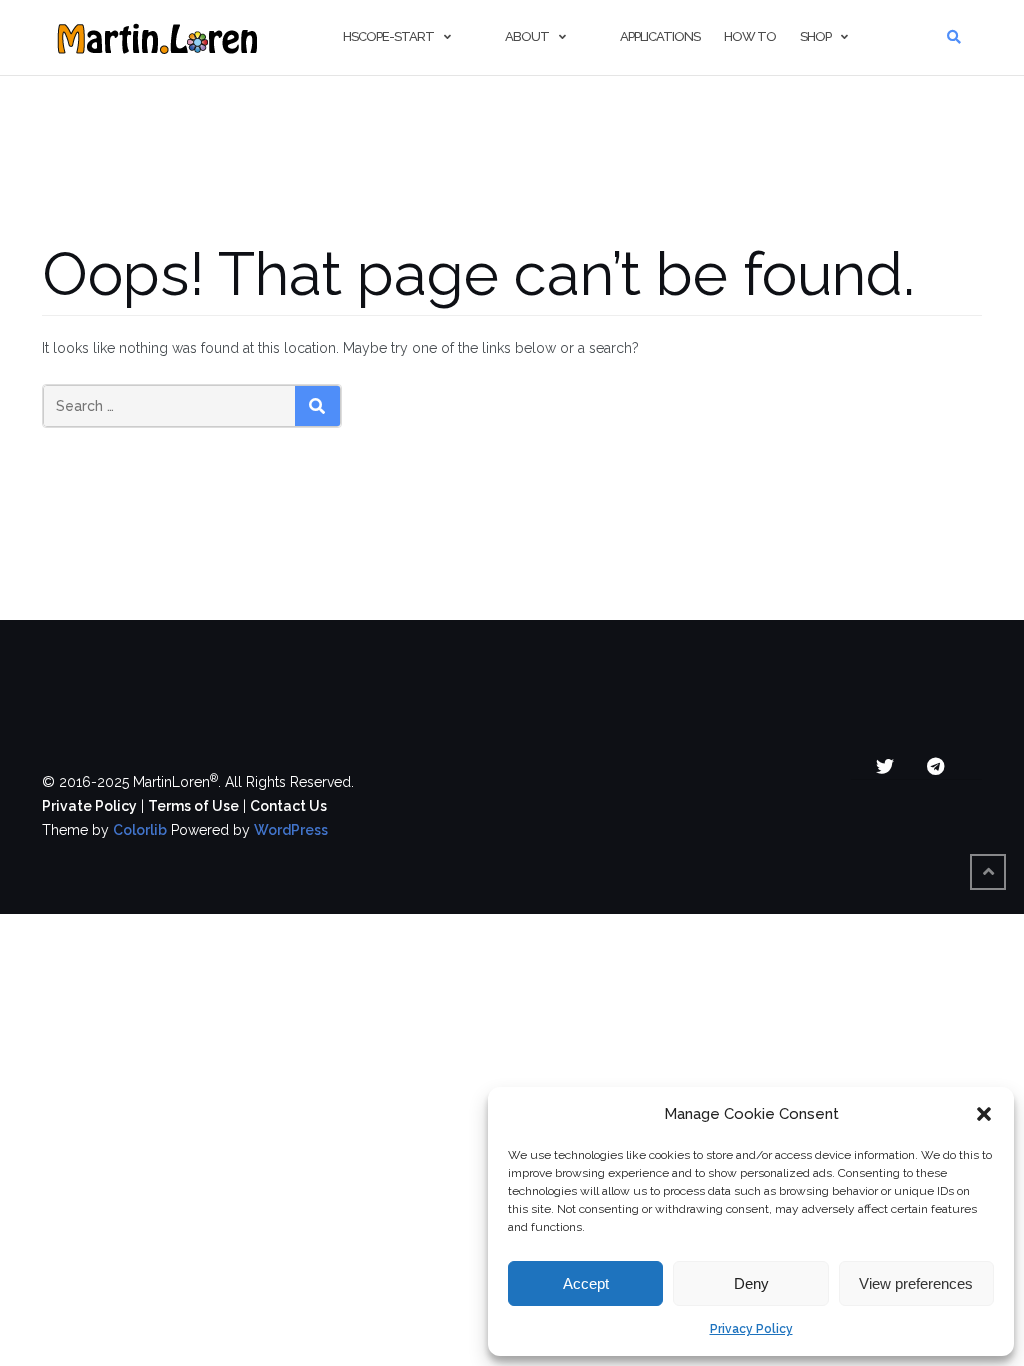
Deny (751, 1283)
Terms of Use (193, 806)
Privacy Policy (751, 1329)
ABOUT (527, 36)
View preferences (916, 1283)
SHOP (815, 36)
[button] (984, 1114)
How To (750, 36)
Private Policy (89, 806)
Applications (660, 36)
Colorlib (140, 830)
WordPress (291, 830)
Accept (586, 1283)
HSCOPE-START (388, 36)
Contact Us (288, 806)
